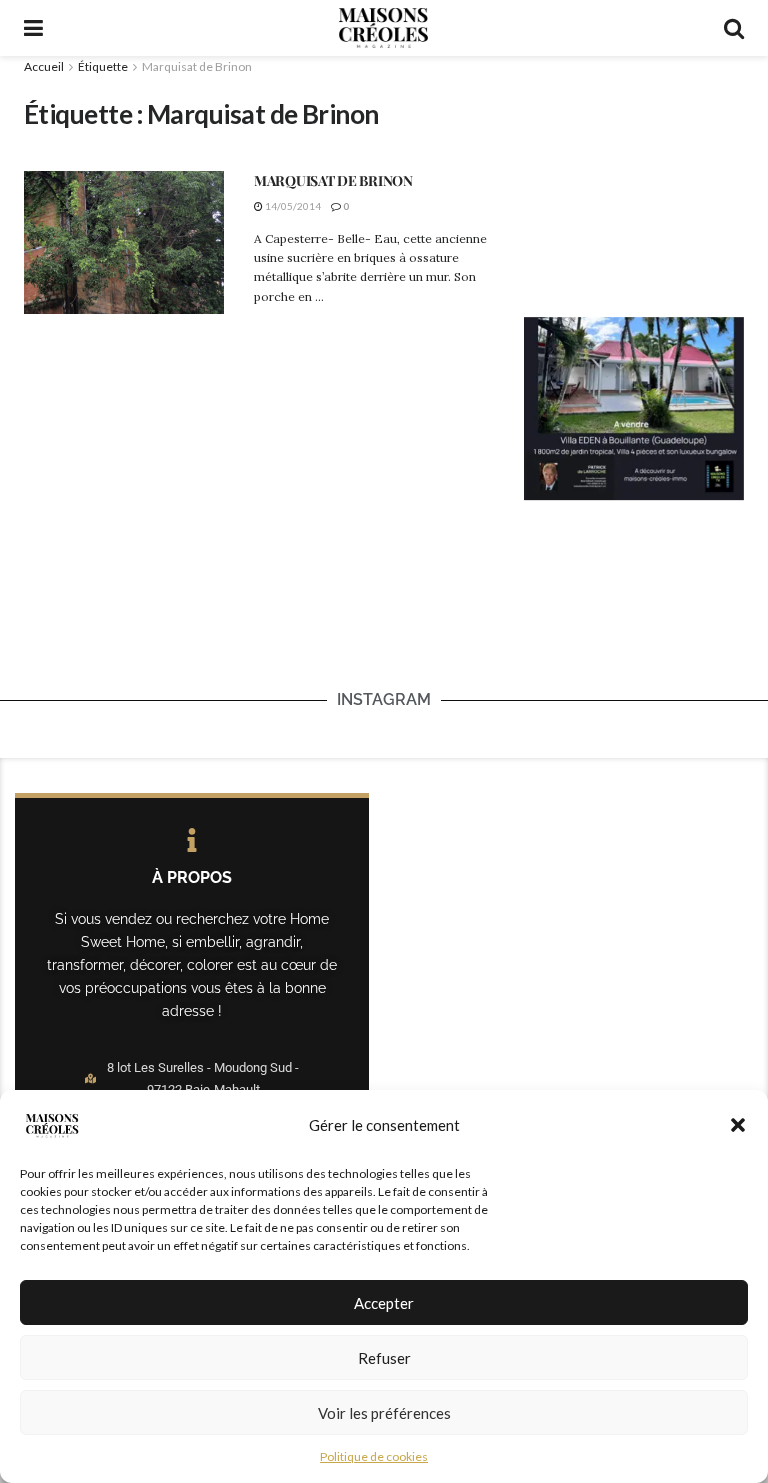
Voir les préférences (384, 1413)
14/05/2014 (292, 206)
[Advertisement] (634, 177)
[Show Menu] (33, 28)
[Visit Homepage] (383, 28)
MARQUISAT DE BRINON (333, 180)
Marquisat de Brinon (197, 66)
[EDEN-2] (634, 407)
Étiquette (103, 66)
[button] (738, 1125)
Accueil (44, 66)
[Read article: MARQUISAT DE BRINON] (124, 242)
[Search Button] (734, 28)
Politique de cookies (374, 1456)
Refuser (384, 1358)
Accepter (384, 1303)
